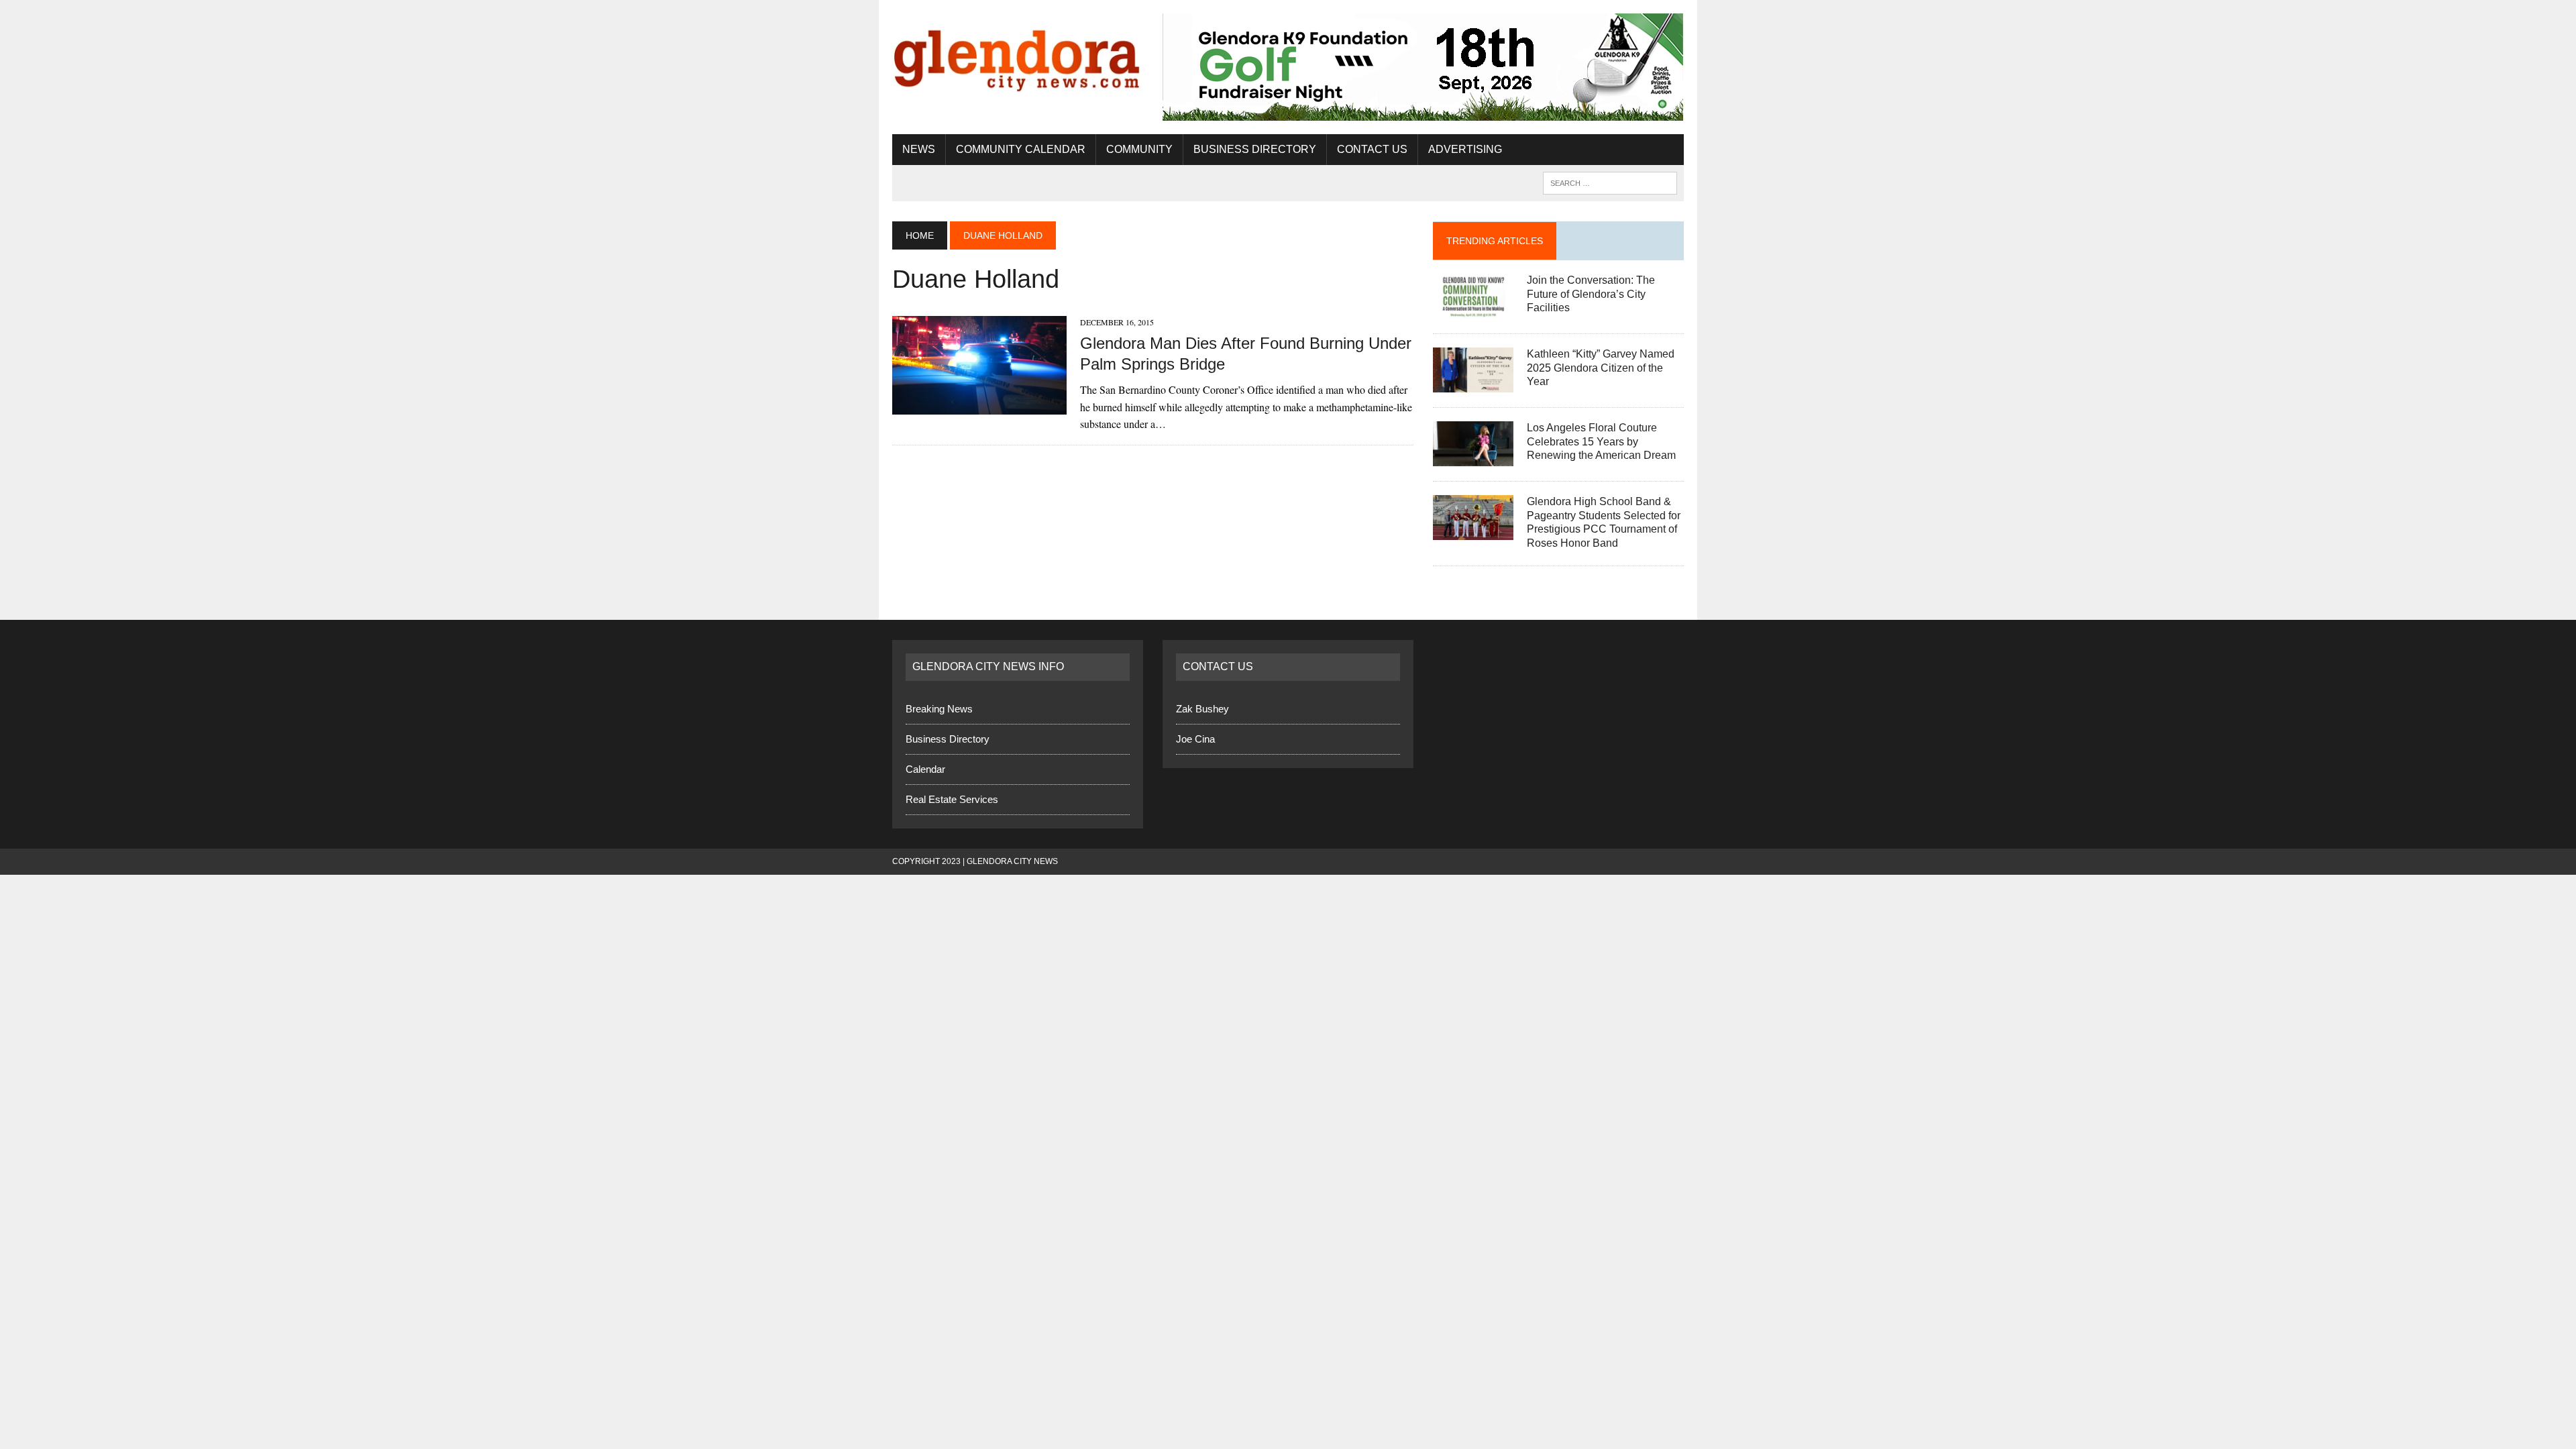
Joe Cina (1195, 739)
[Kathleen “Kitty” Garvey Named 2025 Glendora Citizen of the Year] (1473, 383)
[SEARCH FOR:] (1610, 182)
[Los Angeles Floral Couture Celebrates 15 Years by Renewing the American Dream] (1473, 457)
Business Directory (1255, 149)
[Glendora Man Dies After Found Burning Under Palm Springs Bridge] (979, 406)
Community (1139, 149)
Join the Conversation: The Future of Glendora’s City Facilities (1591, 294)
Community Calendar (1021, 149)
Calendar (925, 769)
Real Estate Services (952, 799)
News (919, 149)
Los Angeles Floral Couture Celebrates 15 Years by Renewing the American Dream (1601, 442)
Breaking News (939, 709)
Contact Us (1372, 149)
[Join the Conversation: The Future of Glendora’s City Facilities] (1473, 310)
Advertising (1465, 149)
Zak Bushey (1202, 709)
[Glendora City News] (1018, 55)
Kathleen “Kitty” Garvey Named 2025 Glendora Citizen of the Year (1601, 368)
